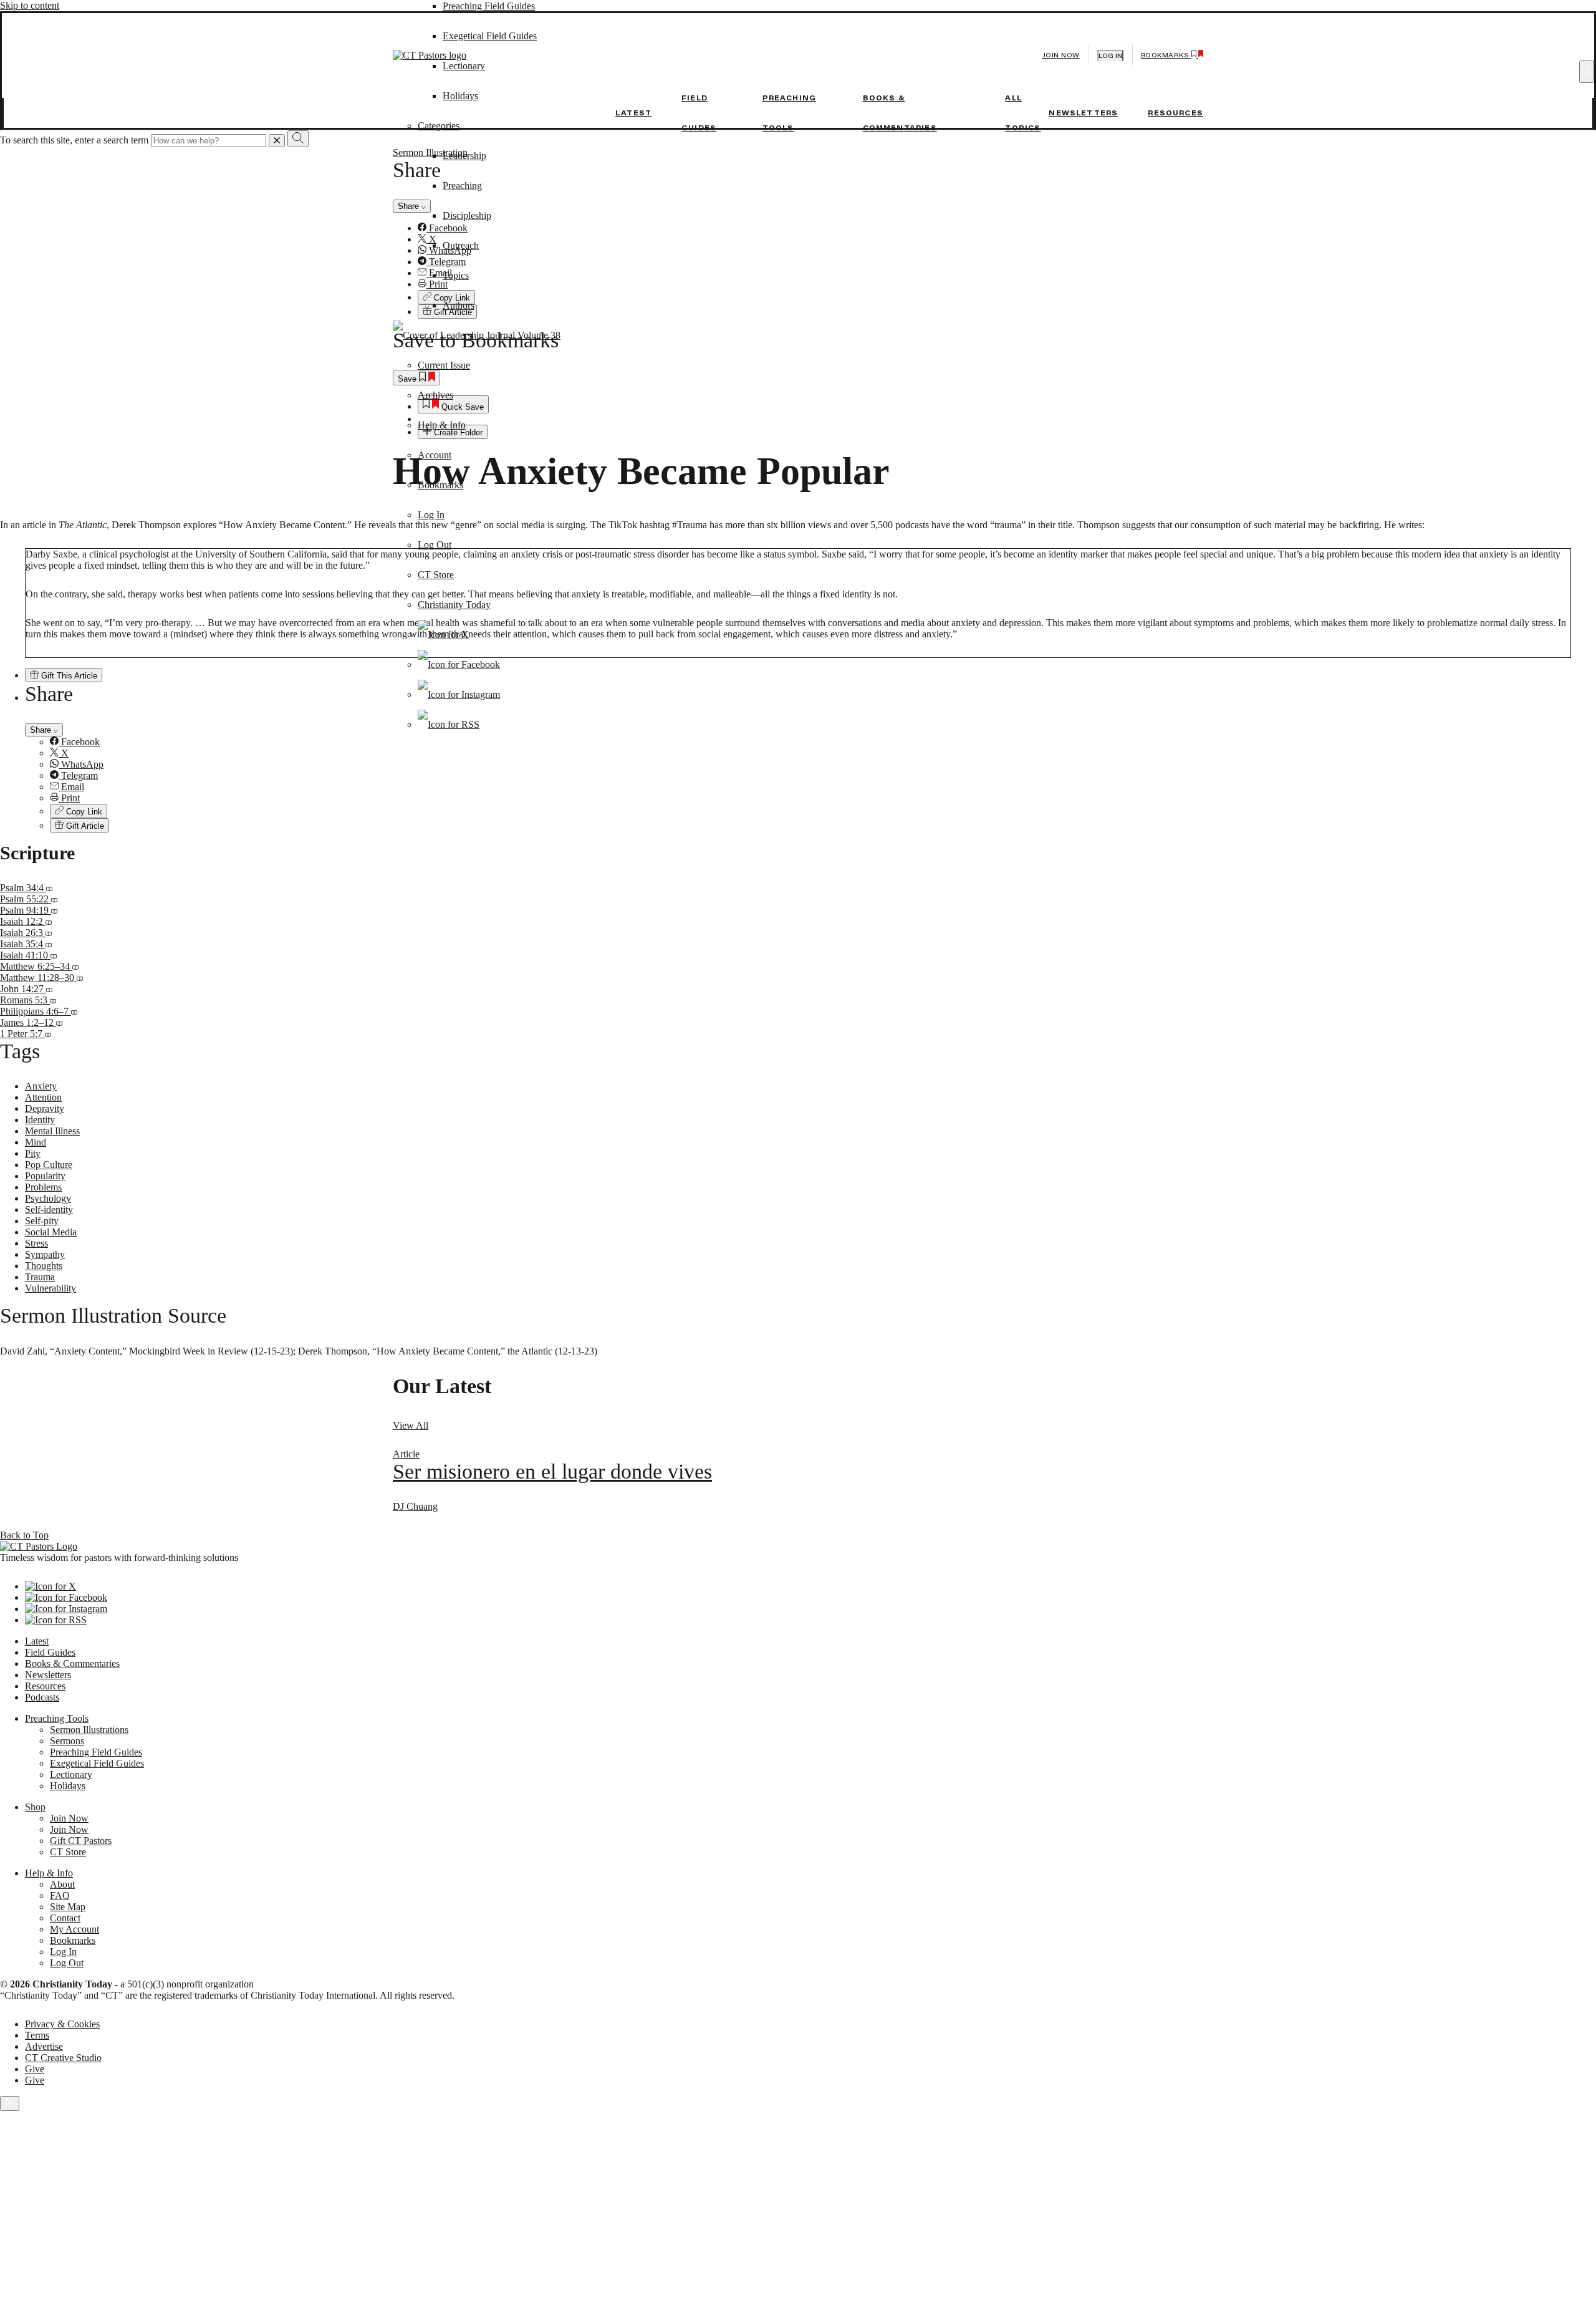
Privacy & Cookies (62, 2024)
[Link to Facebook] (459, 664)
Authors (459, 305)
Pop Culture (49, 1165)
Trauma (40, 1277)
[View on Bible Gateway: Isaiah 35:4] (49, 944)
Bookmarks (440, 485)
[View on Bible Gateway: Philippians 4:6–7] (74, 1011)
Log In (431, 515)
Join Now (1061, 55)
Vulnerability (50, 1288)
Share (42, 730)
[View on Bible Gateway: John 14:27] (49, 989)
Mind (36, 1142)
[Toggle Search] (1587, 72)
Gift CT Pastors (81, 1841)
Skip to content (30, 5)
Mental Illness (52, 1131)
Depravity (45, 1108)
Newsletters (1083, 113)
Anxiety (41, 1086)
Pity (33, 1153)
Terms (37, 2035)
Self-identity (49, 1209)
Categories (439, 126)
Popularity (45, 1176)
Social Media (51, 1232)
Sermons (67, 1741)
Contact (65, 1918)
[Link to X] (443, 635)
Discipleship (467, 215)
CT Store (436, 575)
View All (411, 1425)
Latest (633, 113)
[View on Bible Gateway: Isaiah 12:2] (49, 921)
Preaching (462, 186)
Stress (36, 1243)
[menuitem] (823, 742)
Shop (35, 1807)
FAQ (60, 1895)
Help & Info (442, 425)
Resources (1175, 113)
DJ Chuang (415, 1506)
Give (35, 2069)
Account (435, 455)
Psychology (48, 1198)
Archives (435, 395)
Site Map (68, 1907)
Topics (456, 275)
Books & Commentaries (72, 1663)
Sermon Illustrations (89, 1730)
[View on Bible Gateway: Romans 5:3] (53, 1000)
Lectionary (71, 1774)
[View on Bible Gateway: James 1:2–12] (59, 1022)
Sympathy (45, 1254)
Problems (43, 1187)
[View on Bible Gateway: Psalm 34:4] (49, 888)
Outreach (461, 245)
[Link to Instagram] (459, 694)
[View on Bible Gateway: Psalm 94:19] (54, 910)
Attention (43, 1097)
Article (406, 1454)
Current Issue (444, 365)
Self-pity (42, 1221)
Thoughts (44, 1266)
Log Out (435, 545)
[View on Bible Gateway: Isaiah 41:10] (54, 955)
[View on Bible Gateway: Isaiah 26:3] (49, 933)
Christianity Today (454, 605)
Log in (1110, 56)
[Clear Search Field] (277, 141)
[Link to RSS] (449, 724)
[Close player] (10, 2103)
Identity (40, 1120)
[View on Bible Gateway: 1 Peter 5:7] (48, 1034)
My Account (75, 1929)
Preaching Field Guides (489, 6)
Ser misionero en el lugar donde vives (552, 1471)
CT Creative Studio (63, 2058)
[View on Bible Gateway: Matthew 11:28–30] (80, 978)
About (62, 1884)
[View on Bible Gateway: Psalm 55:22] (54, 899)
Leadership (464, 156)
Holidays (68, 1786)
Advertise (44, 2046)
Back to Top (24, 1535)
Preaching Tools (57, 1718)
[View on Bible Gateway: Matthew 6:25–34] (75, 966)
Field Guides (50, 1652)
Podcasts (42, 1697)
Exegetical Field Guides (97, 1763)
